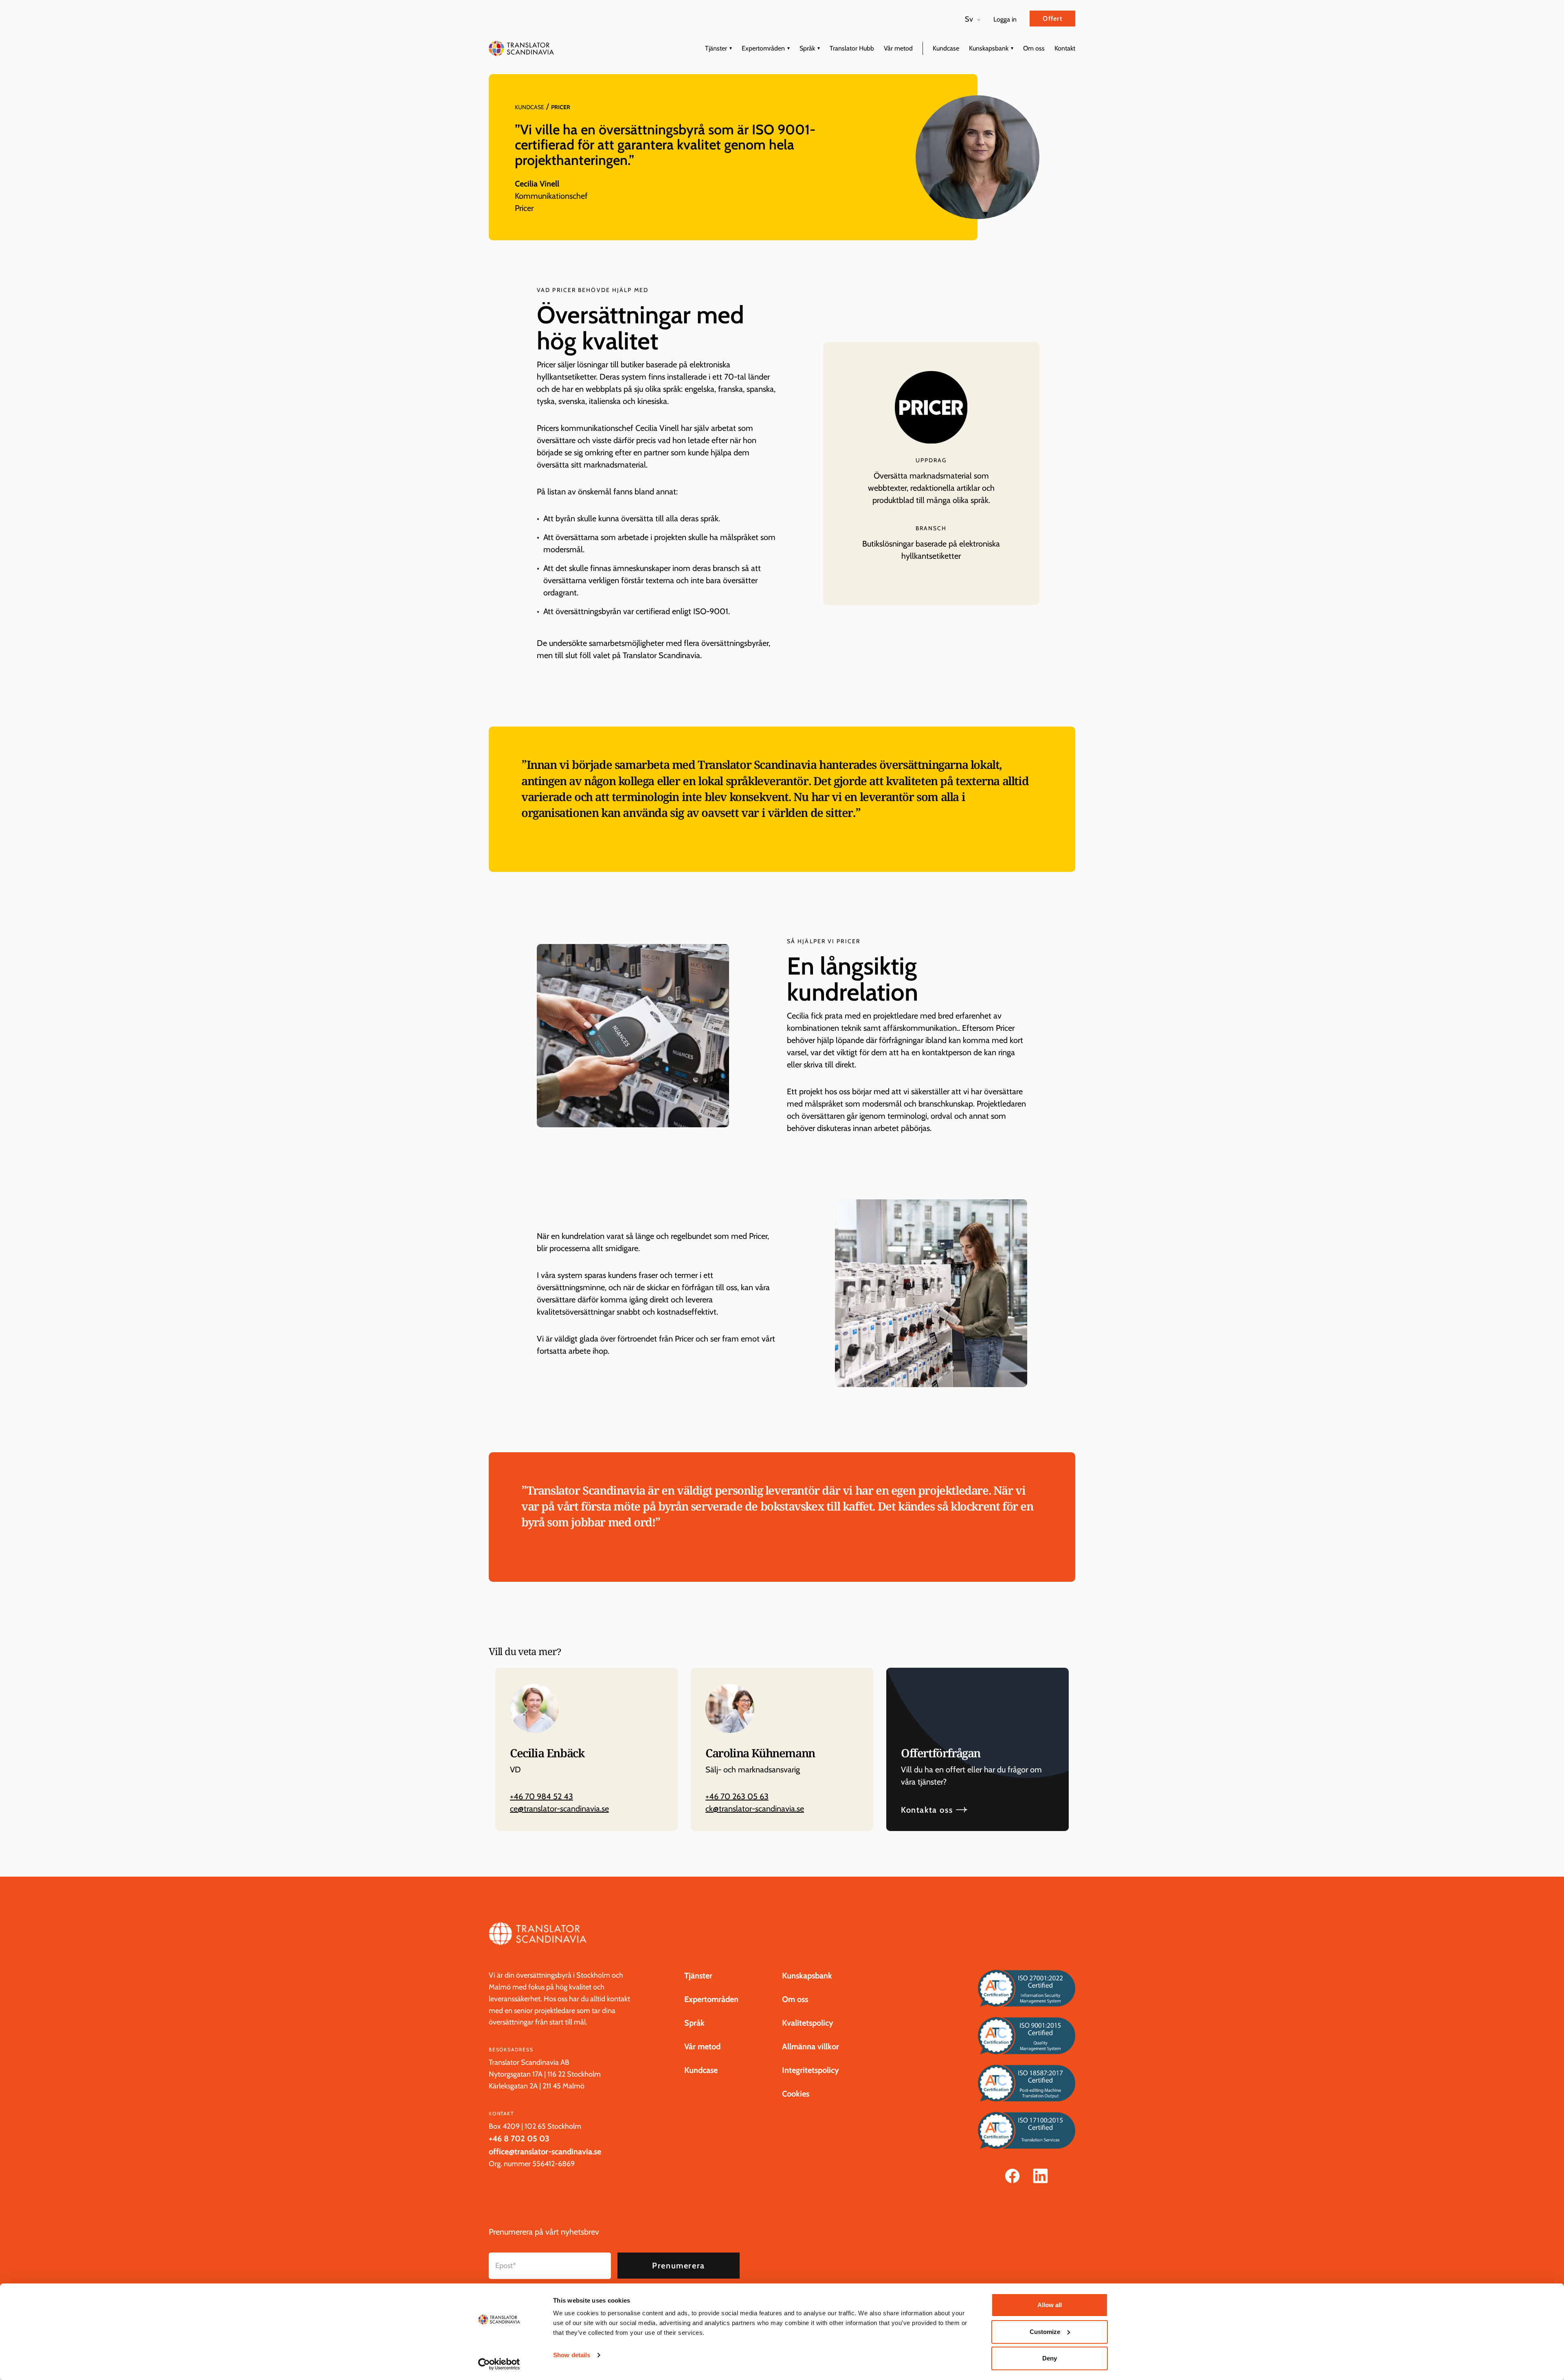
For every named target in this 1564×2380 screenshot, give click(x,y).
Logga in (1005, 19)
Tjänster (716, 48)
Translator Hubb (852, 48)
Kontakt (1065, 48)
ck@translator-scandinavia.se (755, 1809)
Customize (1045, 2332)
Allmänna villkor (811, 2046)
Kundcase (946, 48)
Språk (807, 48)
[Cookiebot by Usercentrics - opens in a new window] (499, 2364)
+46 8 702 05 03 (519, 2138)
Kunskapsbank (989, 48)
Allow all (1050, 2305)
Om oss (1034, 48)
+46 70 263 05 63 (737, 1796)
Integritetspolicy (811, 2070)
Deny (1050, 2358)
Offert (1052, 19)
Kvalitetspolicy (808, 2023)
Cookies (796, 2094)
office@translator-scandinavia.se (545, 2152)
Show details (572, 2355)
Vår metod (898, 48)
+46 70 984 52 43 (541, 1796)
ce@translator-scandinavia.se (559, 1809)
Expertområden (763, 48)
